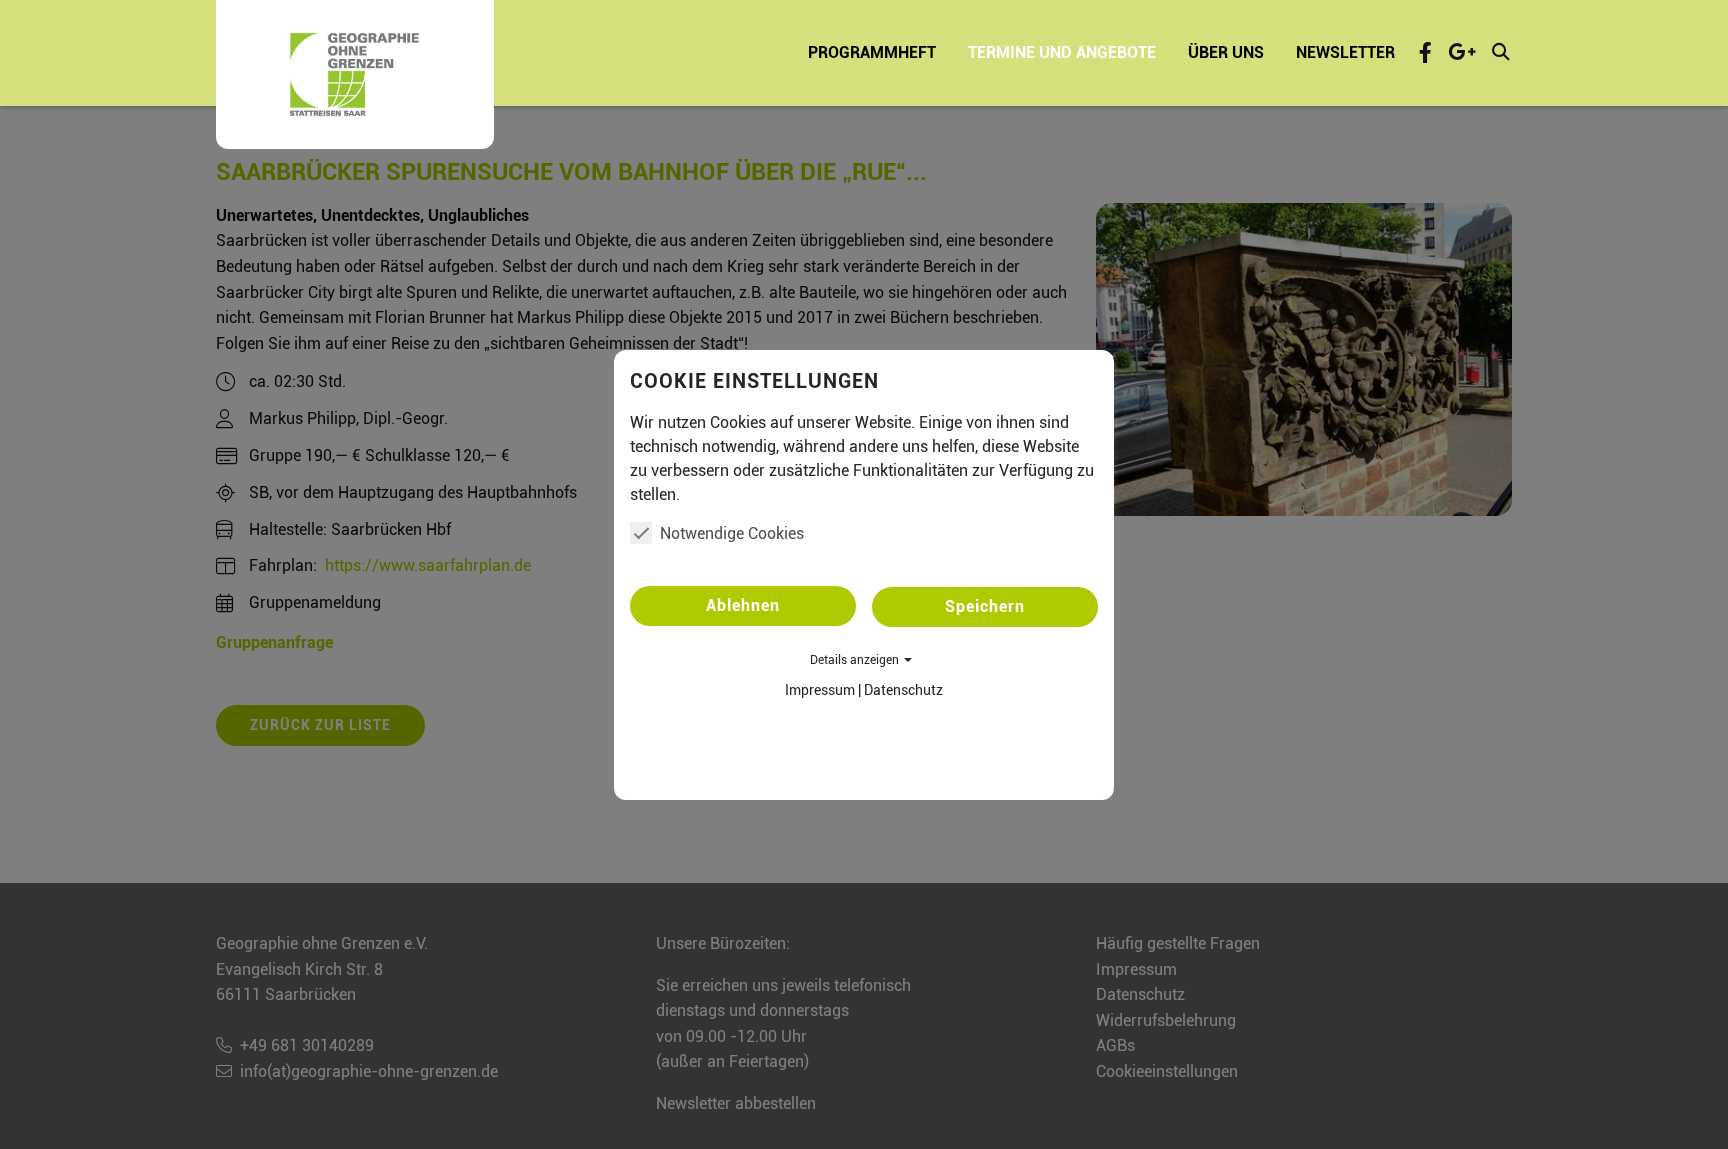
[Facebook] (1425, 52)
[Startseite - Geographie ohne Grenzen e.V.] (355, 74)
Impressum (820, 690)
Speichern (985, 606)
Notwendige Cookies (732, 533)
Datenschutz (903, 690)
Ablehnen (743, 605)
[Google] (1462, 52)
